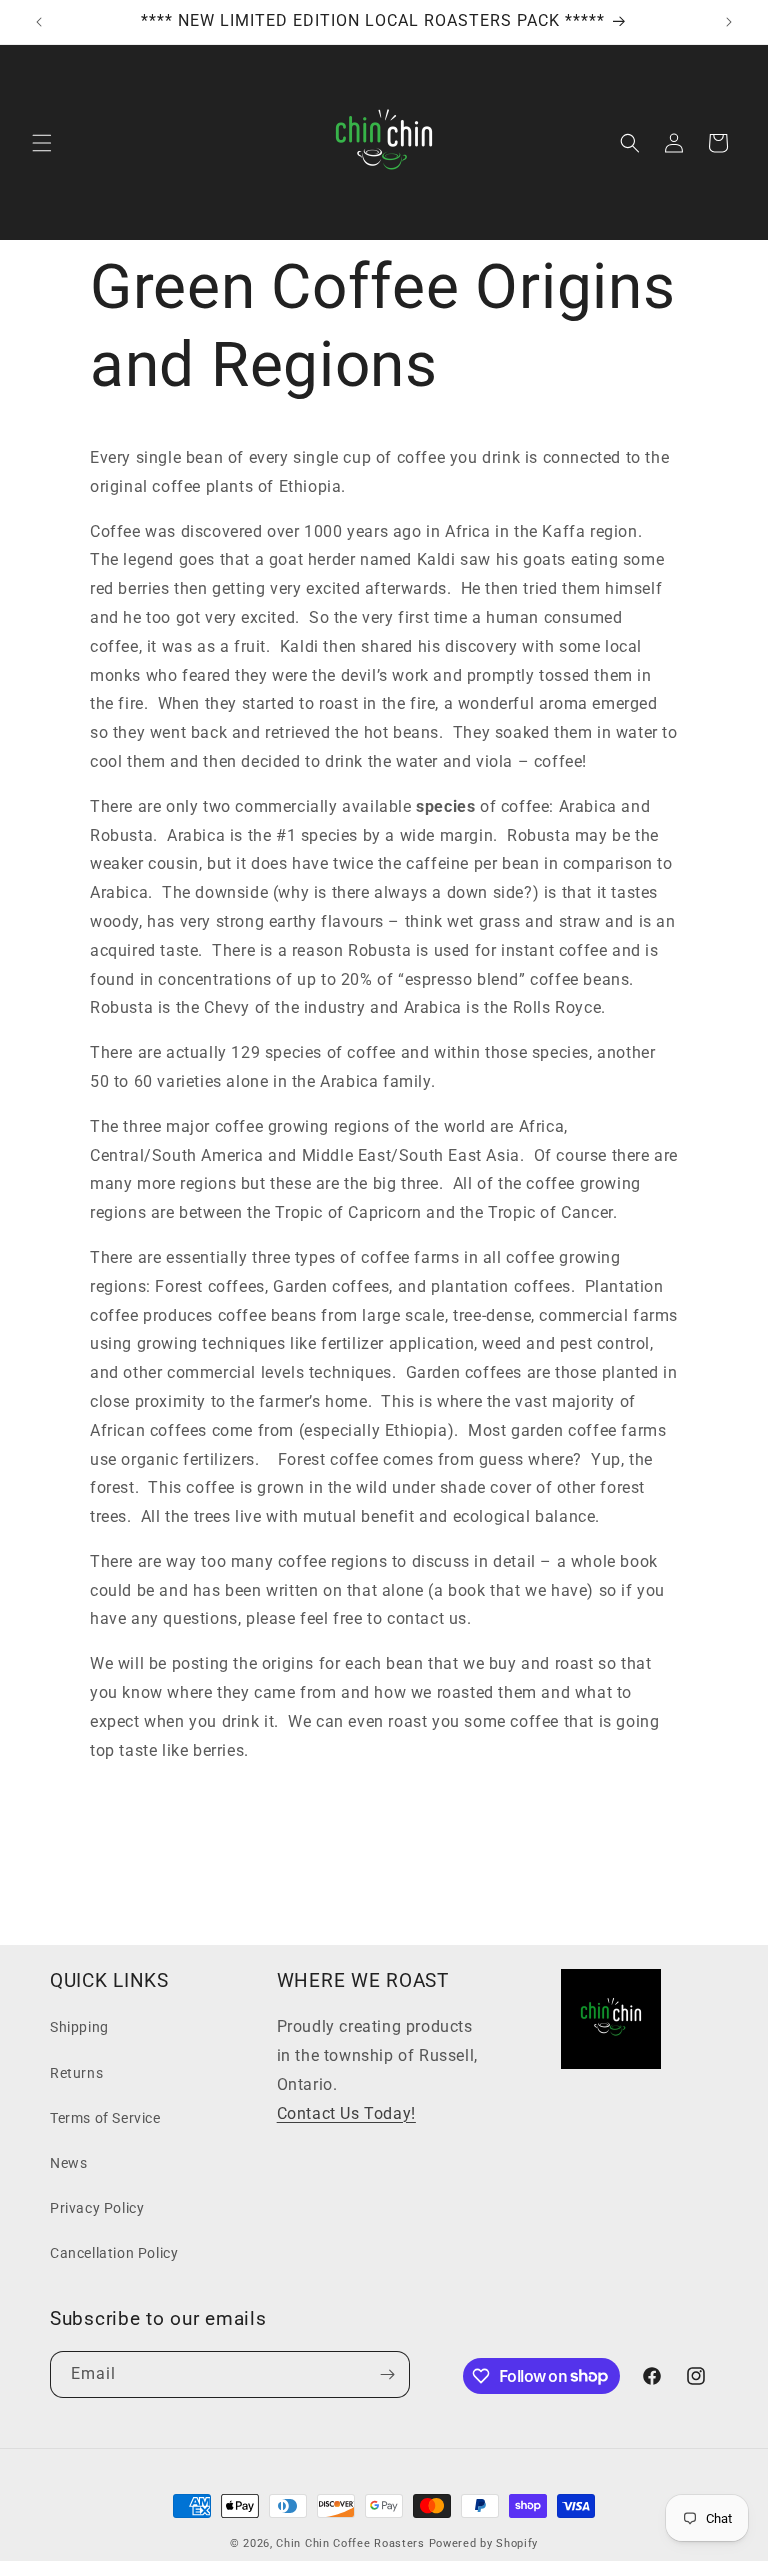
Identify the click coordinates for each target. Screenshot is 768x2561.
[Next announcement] (729, 22)
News (68, 2163)
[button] (42, 143)
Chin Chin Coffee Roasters (350, 2543)
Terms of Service (105, 2118)
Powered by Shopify (484, 2543)
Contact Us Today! (346, 2113)
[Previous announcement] (39, 22)
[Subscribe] (387, 2374)
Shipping (79, 2027)
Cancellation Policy (114, 2253)
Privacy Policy (97, 2208)
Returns (76, 2073)
